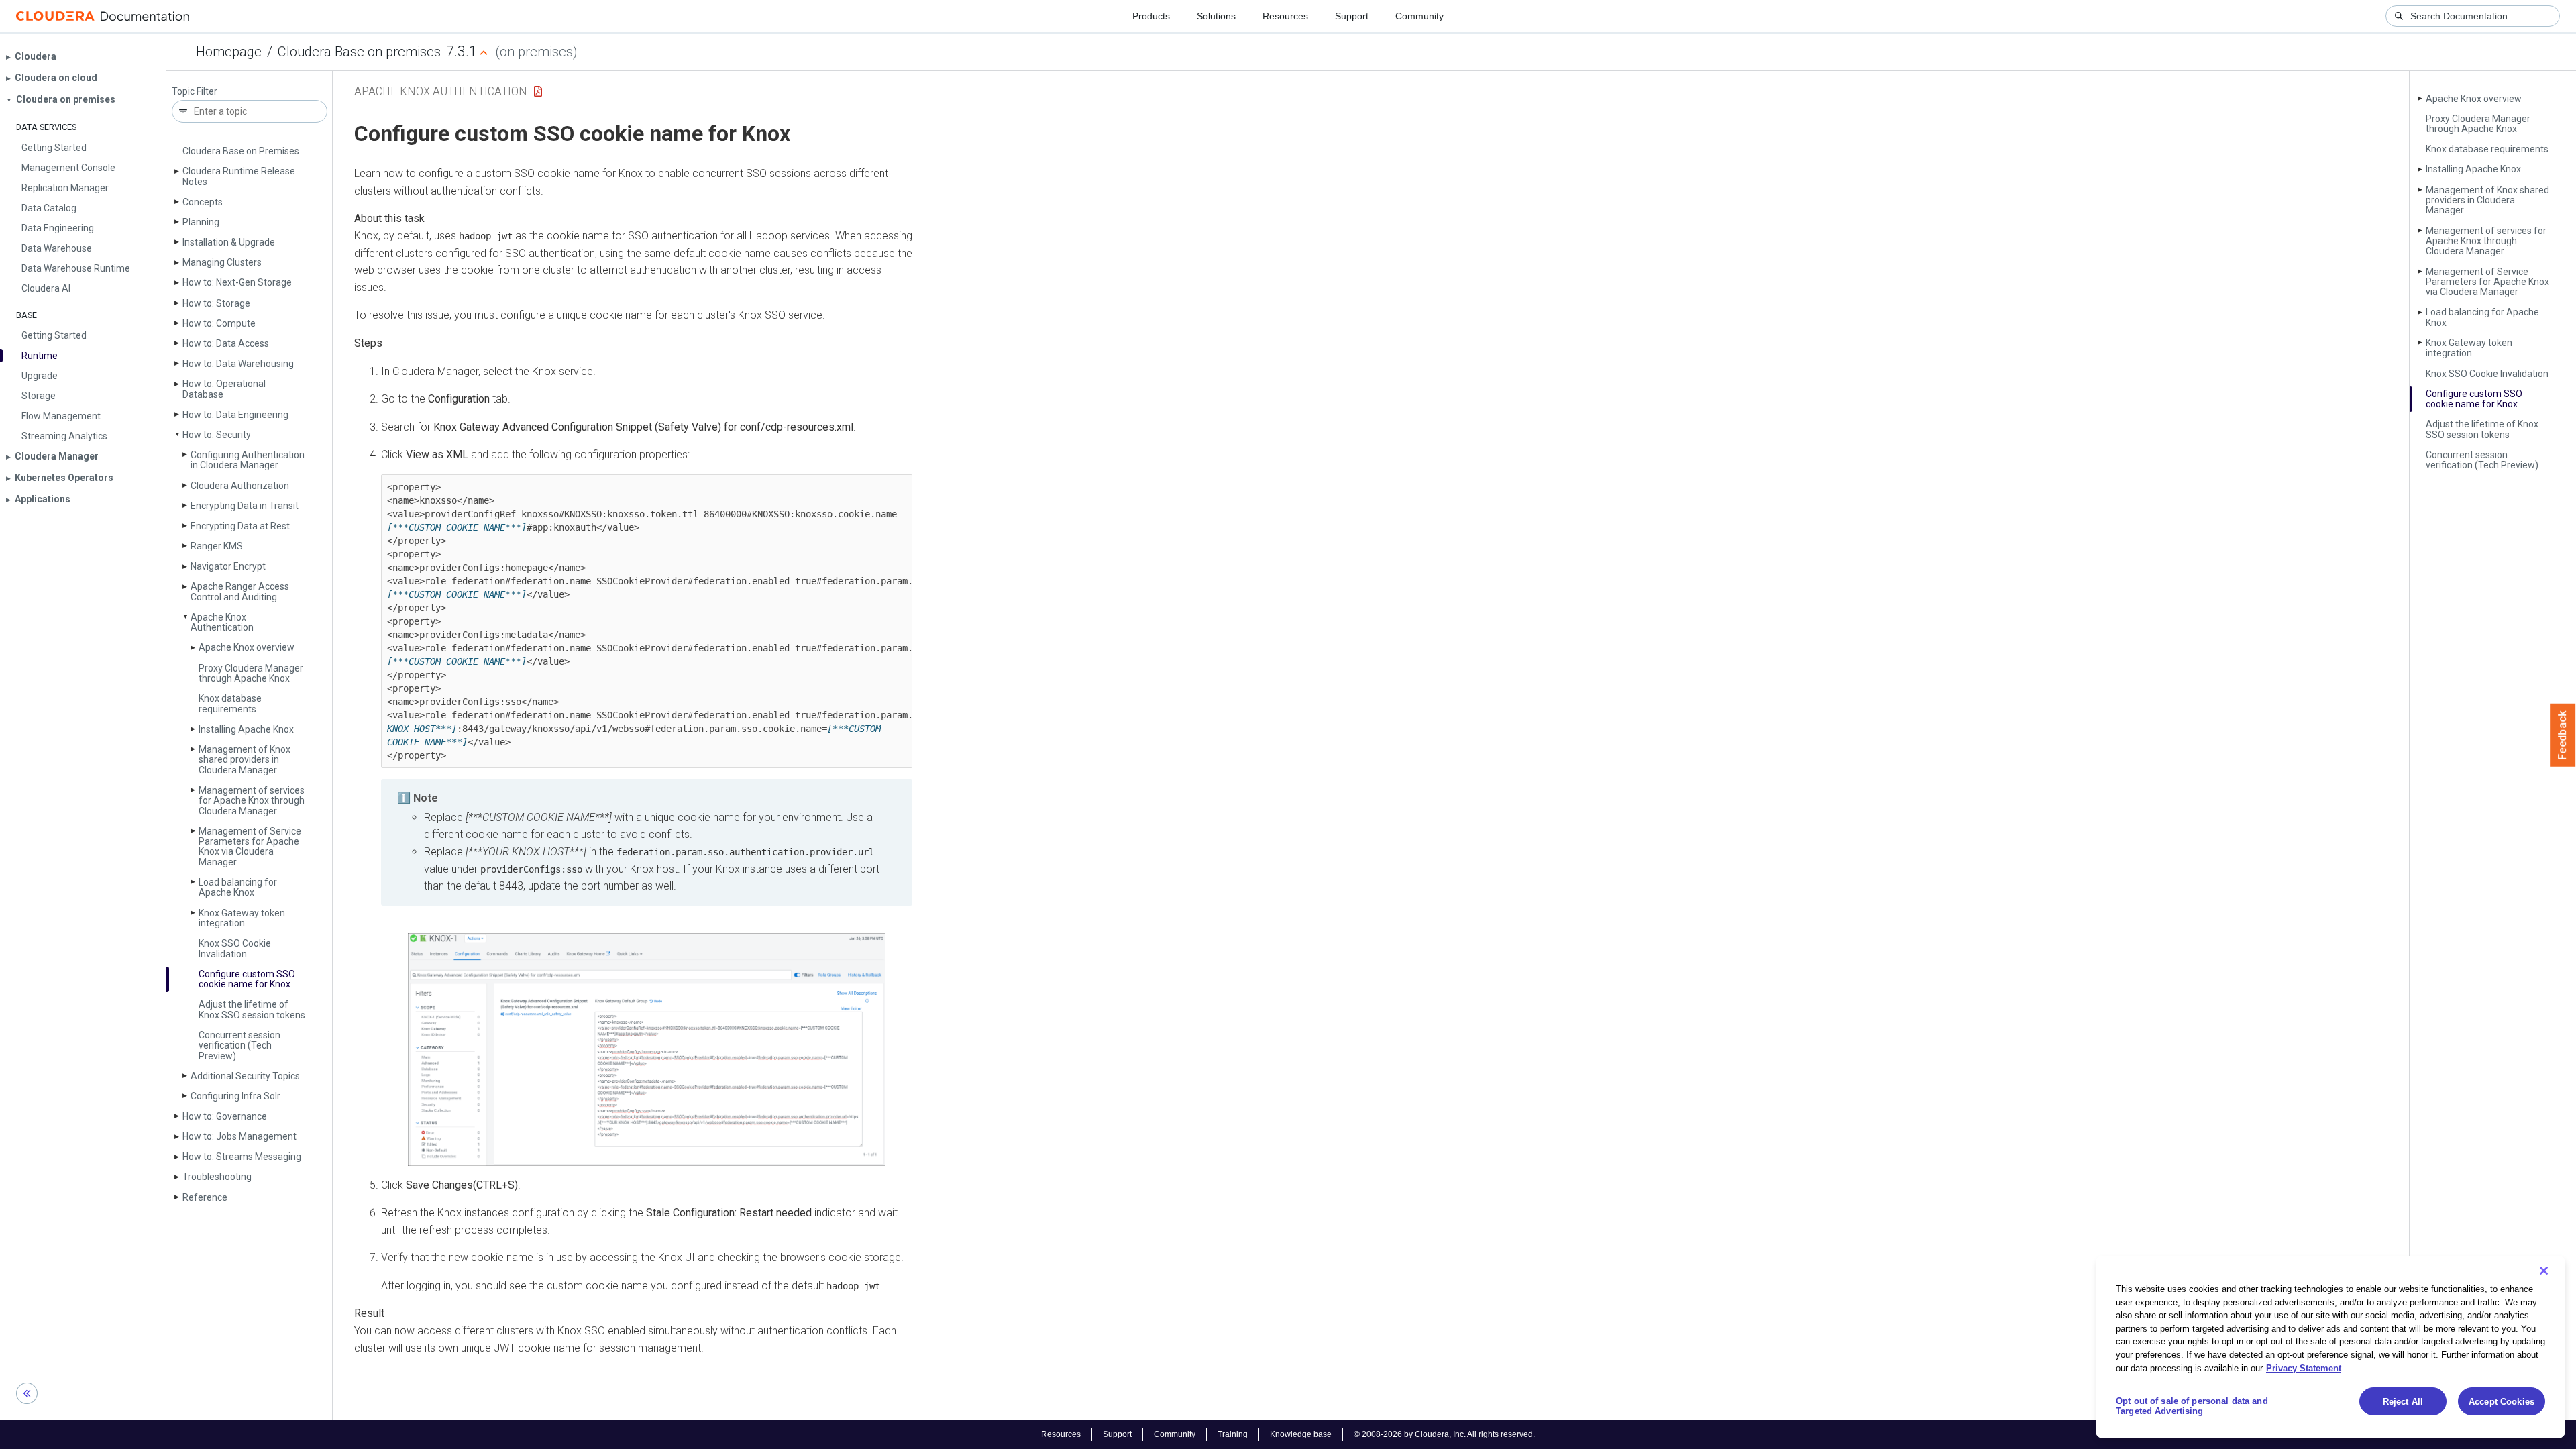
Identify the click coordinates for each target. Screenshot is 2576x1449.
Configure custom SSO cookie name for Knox (247, 979)
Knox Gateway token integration (242, 918)
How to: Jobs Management (239, 1136)
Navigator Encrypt (228, 566)
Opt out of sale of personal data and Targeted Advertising (2192, 1406)
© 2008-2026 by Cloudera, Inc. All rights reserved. (1444, 1434)
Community (1419, 16)
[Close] (2544, 1271)
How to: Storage (216, 303)
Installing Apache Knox (246, 729)
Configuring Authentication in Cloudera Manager (248, 460)
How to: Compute (219, 323)
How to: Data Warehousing (238, 364)
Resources (1285, 16)
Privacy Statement (2304, 1367)
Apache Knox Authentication (222, 622)
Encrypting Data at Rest (240, 526)
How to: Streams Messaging (242, 1157)
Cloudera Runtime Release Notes (239, 176)
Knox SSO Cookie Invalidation (235, 948)
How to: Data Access (226, 343)
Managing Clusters (222, 262)
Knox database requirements (230, 703)
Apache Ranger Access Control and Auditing (240, 591)
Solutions (1216, 16)
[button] (647, 1049)
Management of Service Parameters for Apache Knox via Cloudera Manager (250, 847)
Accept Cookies (2502, 1402)
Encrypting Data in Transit (245, 506)
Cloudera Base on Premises (241, 151)
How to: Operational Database (224, 389)
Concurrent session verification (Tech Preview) (239, 1045)
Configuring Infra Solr (235, 1096)
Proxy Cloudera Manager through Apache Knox (251, 673)
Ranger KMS (217, 546)
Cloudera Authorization (240, 486)
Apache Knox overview (247, 647)
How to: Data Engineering (235, 415)
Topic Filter (195, 92)
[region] (2330, 1347)
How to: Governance (225, 1116)
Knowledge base (1301, 1434)
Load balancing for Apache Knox (238, 887)
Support (1352, 16)
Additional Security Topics (245, 1076)
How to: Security (217, 435)
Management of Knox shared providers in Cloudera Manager (245, 760)
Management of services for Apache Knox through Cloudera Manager (252, 801)
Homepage (229, 52)
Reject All (2403, 1402)
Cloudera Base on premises (359, 52)
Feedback (2563, 735)
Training (1233, 1434)
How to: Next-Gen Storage (237, 282)
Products (1151, 16)
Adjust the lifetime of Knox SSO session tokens (252, 1009)
